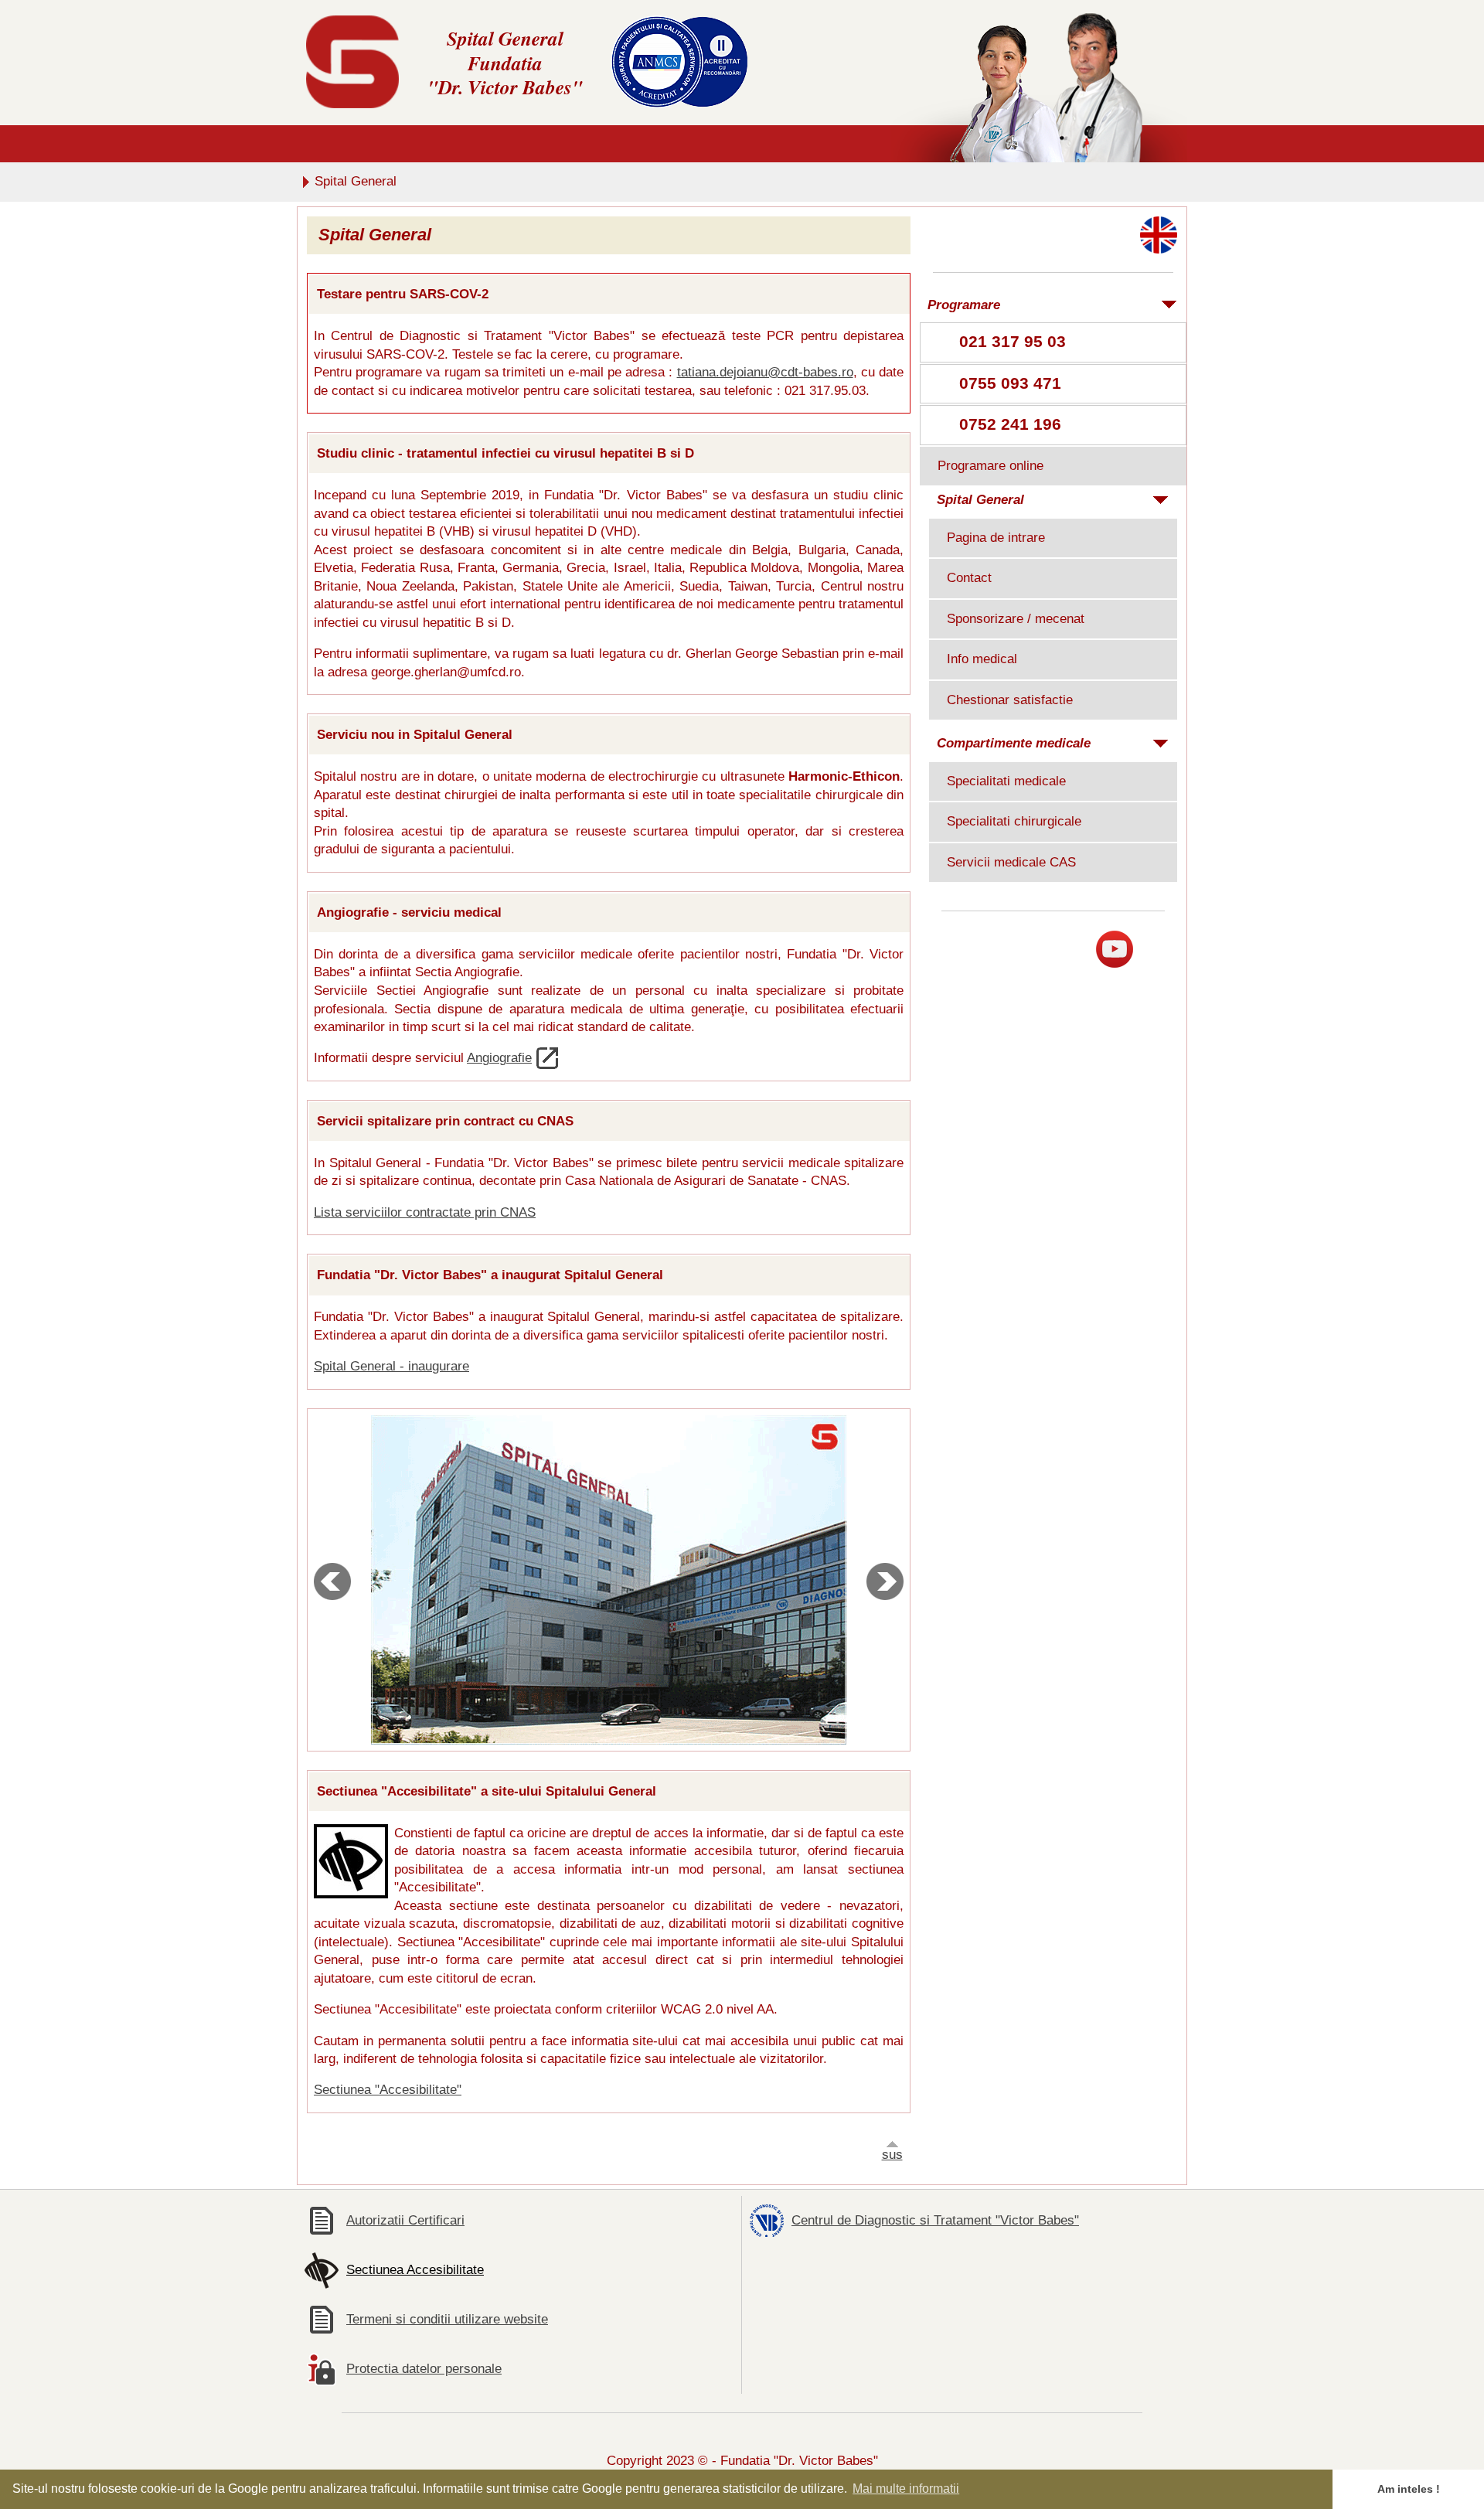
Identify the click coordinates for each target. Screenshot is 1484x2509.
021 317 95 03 (1013, 341)
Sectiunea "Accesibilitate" (388, 2090)
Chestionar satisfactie (1010, 700)
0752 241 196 (1010, 424)
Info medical (982, 659)
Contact (969, 578)
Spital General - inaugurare (391, 1366)
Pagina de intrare (996, 538)
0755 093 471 (1010, 383)
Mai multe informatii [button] (906, 2489)
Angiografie (499, 1058)
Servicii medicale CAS (1011, 862)
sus (892, 2155)
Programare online (990, 466)
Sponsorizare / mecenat (1016, 619)
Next (885, 1581)
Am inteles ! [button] (1409, 2489)
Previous (332, 1581)
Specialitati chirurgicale (1014, 821)
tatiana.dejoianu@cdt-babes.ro (765, 372)
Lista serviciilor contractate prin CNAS (425, 1212)
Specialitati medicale (1006, 781)
